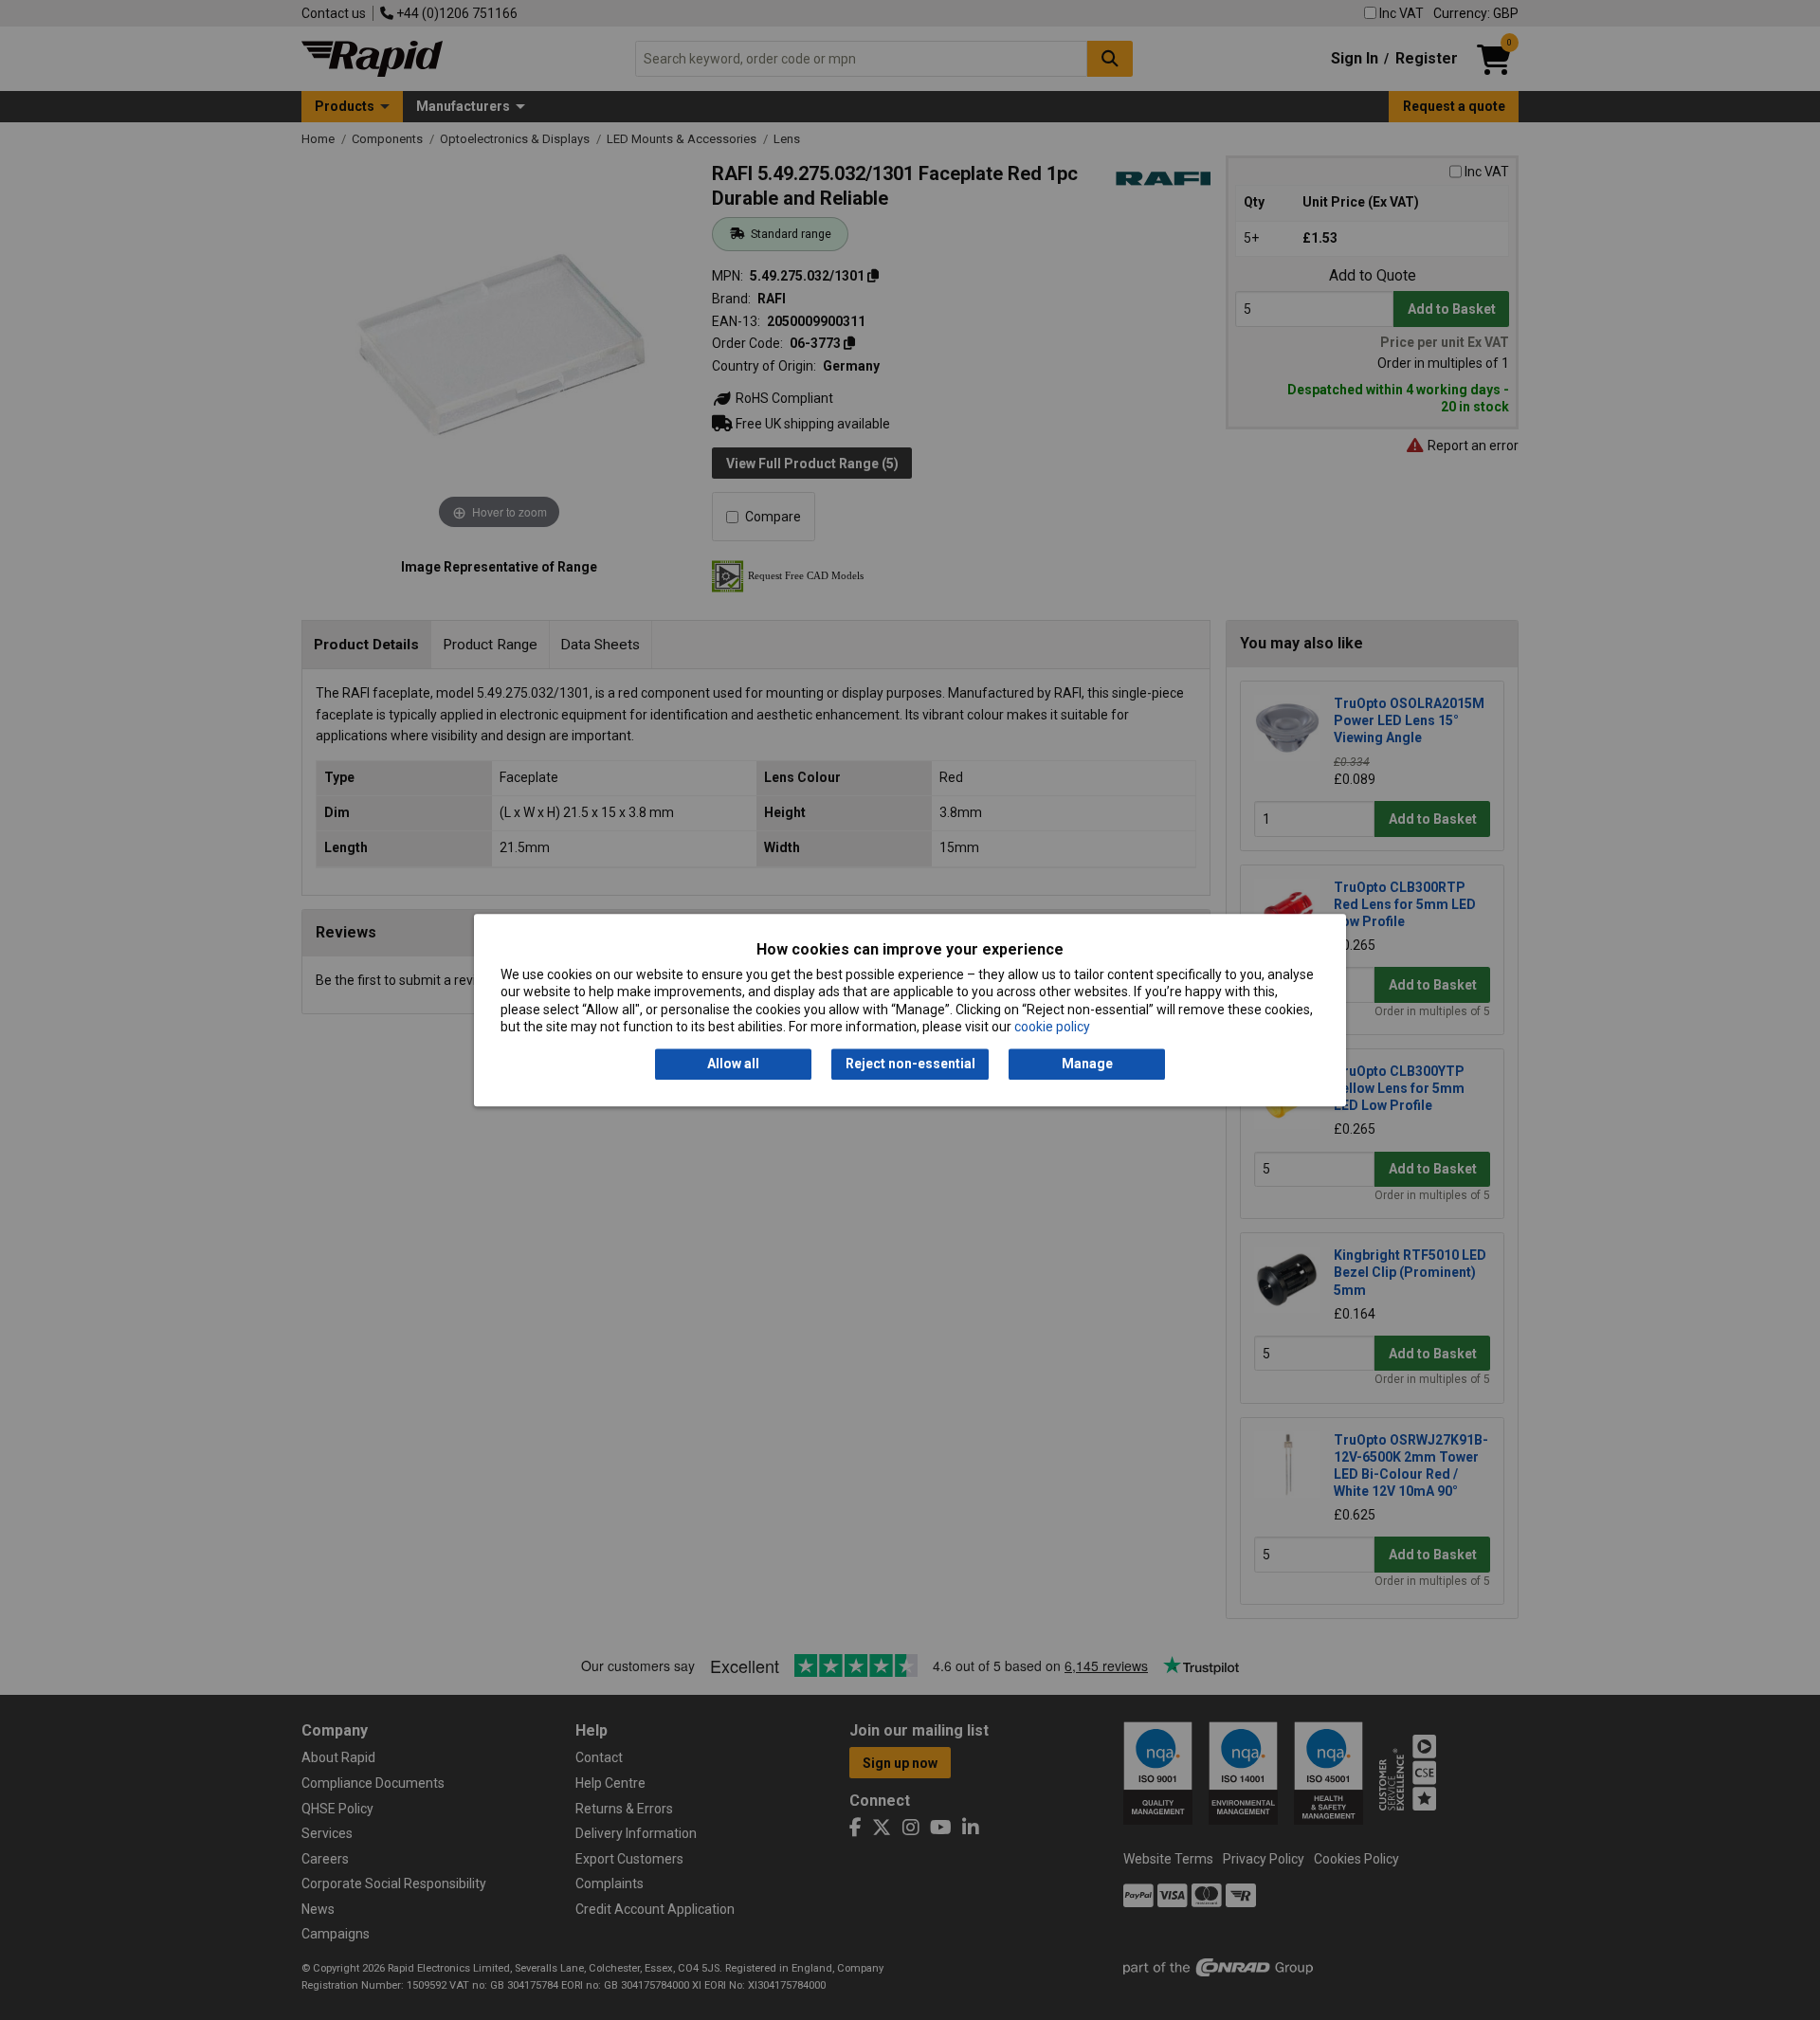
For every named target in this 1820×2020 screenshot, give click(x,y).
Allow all (733, 1065)
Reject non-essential (910, 1065)
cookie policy (1052, 1027)
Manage (1087, 1065)
